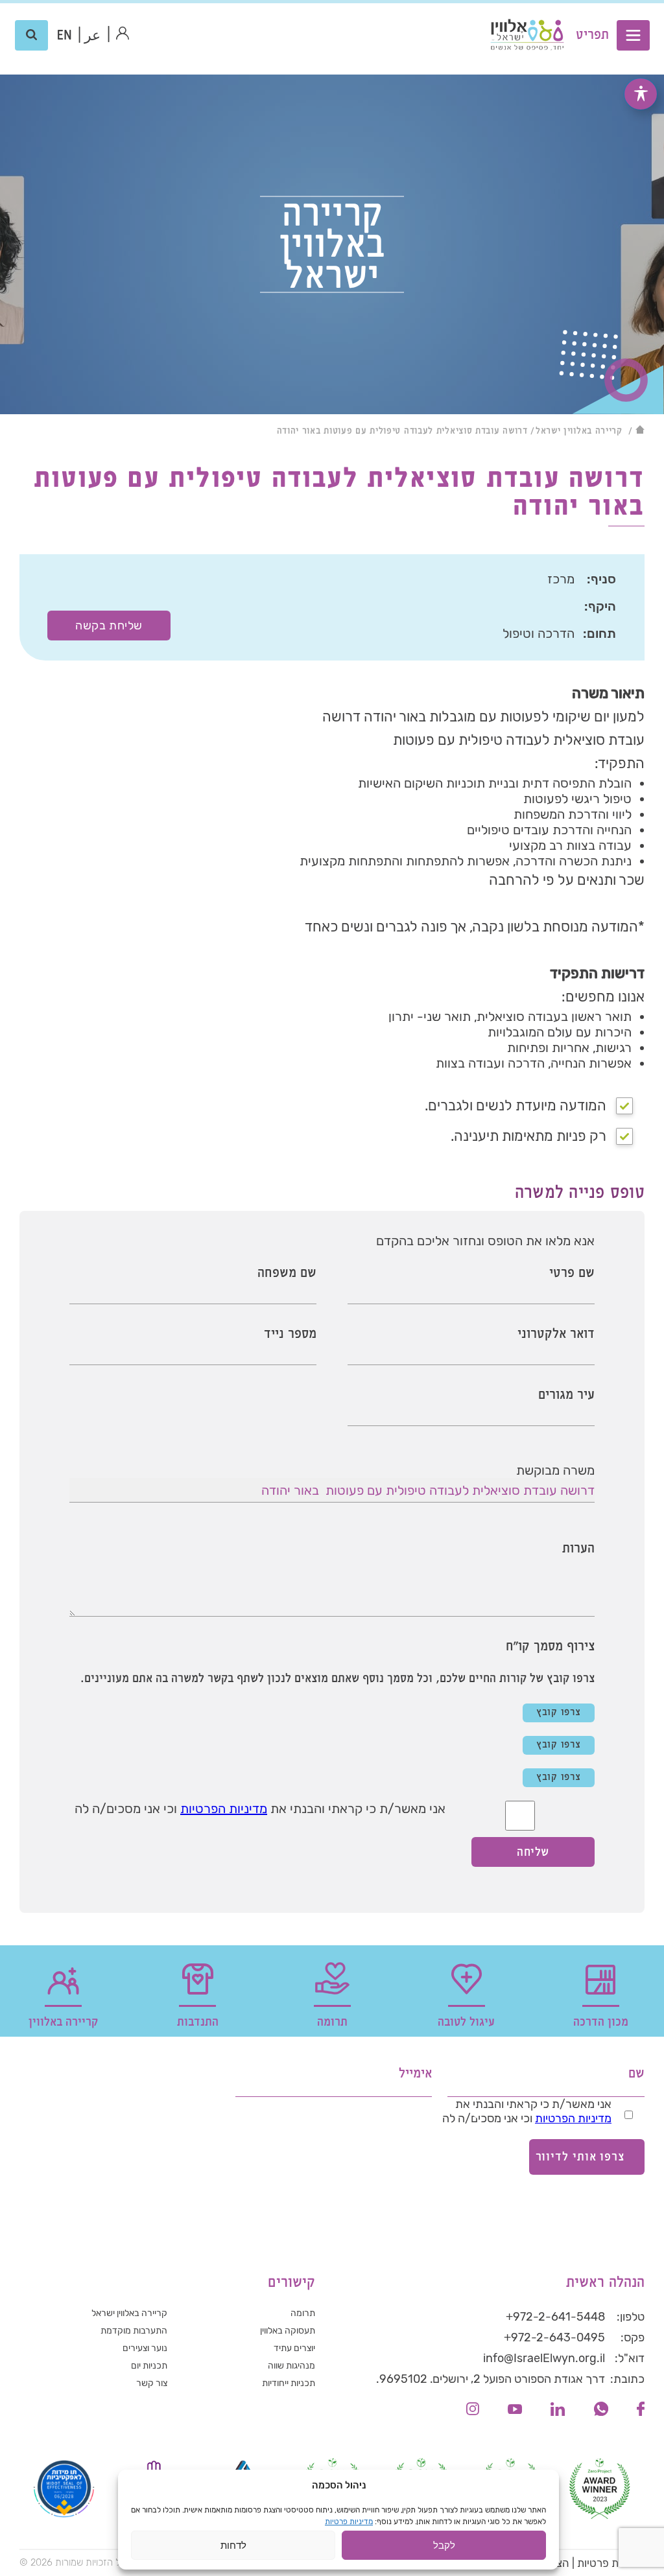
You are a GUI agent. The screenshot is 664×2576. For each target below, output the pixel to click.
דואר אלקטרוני (556, 1334)
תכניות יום (149, 2366)
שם (636, 2074)
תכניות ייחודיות (289, 2383)
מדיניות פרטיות (349, 2522)
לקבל (444, 2545)
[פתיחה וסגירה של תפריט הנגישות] (641, 94)
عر (92, 36)
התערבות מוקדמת (134, 2331)
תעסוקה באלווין (288, 2331)
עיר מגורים (566, 1395)
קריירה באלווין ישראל (579, 431)
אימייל (415, 2074)
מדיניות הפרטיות (224, 1809)
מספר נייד (290, 1334)
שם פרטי (572, 1273)
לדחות (233, 2545)
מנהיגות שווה (291, 2366)
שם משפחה (287, 1273)
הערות (578, 1549)
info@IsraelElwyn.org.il (544, 2358)
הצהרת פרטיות (611, 2563)
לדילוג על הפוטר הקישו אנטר (577, 2046)
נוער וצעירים (145, 2348)
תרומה (303, 2313)
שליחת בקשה (109, 626)
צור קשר (152, 2383)
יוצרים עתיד (294, 2348)
